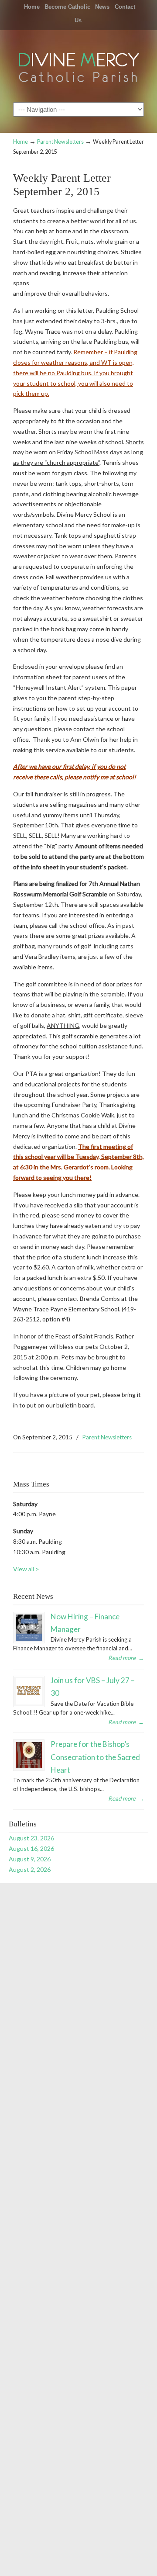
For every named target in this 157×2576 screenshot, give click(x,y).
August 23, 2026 (31, 1838)
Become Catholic (67, 7)
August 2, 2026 (30, 1869)
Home (32, 7)
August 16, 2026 (31, 1848)
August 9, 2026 (30, 1859)
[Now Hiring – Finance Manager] (29, 1628)
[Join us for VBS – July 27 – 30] (29, 1691)
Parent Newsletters (60, 142)
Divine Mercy (78, 66)
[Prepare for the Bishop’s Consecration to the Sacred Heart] (29, 1755)
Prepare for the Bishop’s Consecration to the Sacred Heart (95, 1757)
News (102, 7)
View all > (26, 1569)
